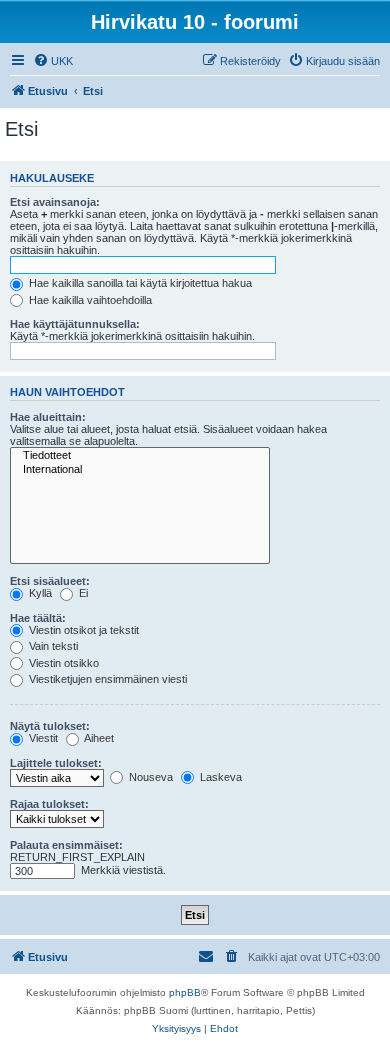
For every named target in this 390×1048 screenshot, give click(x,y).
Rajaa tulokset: (49, 804)
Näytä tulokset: (50, 726)
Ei (82, 593)
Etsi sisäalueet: (50, 581)
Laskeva (219, 777)
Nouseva (149, 777)
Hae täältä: (38, 618)
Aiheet (98, 738)
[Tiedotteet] (140, 456)
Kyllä (39, 593)
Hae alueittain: (48, 417)
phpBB (185, 992)
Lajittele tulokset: (56, 763)
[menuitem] (53, 61)
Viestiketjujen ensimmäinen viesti (106, 679)
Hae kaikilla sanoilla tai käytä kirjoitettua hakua (139, 283)
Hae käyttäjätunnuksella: (75, 324)
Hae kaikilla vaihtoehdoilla (89, 300)
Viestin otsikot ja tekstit (82, 630)
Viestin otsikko (62, 663)
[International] (140, 470)
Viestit (42, 738)
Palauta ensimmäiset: (66, 845)
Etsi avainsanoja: (55, 202)
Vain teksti (52, 646)
